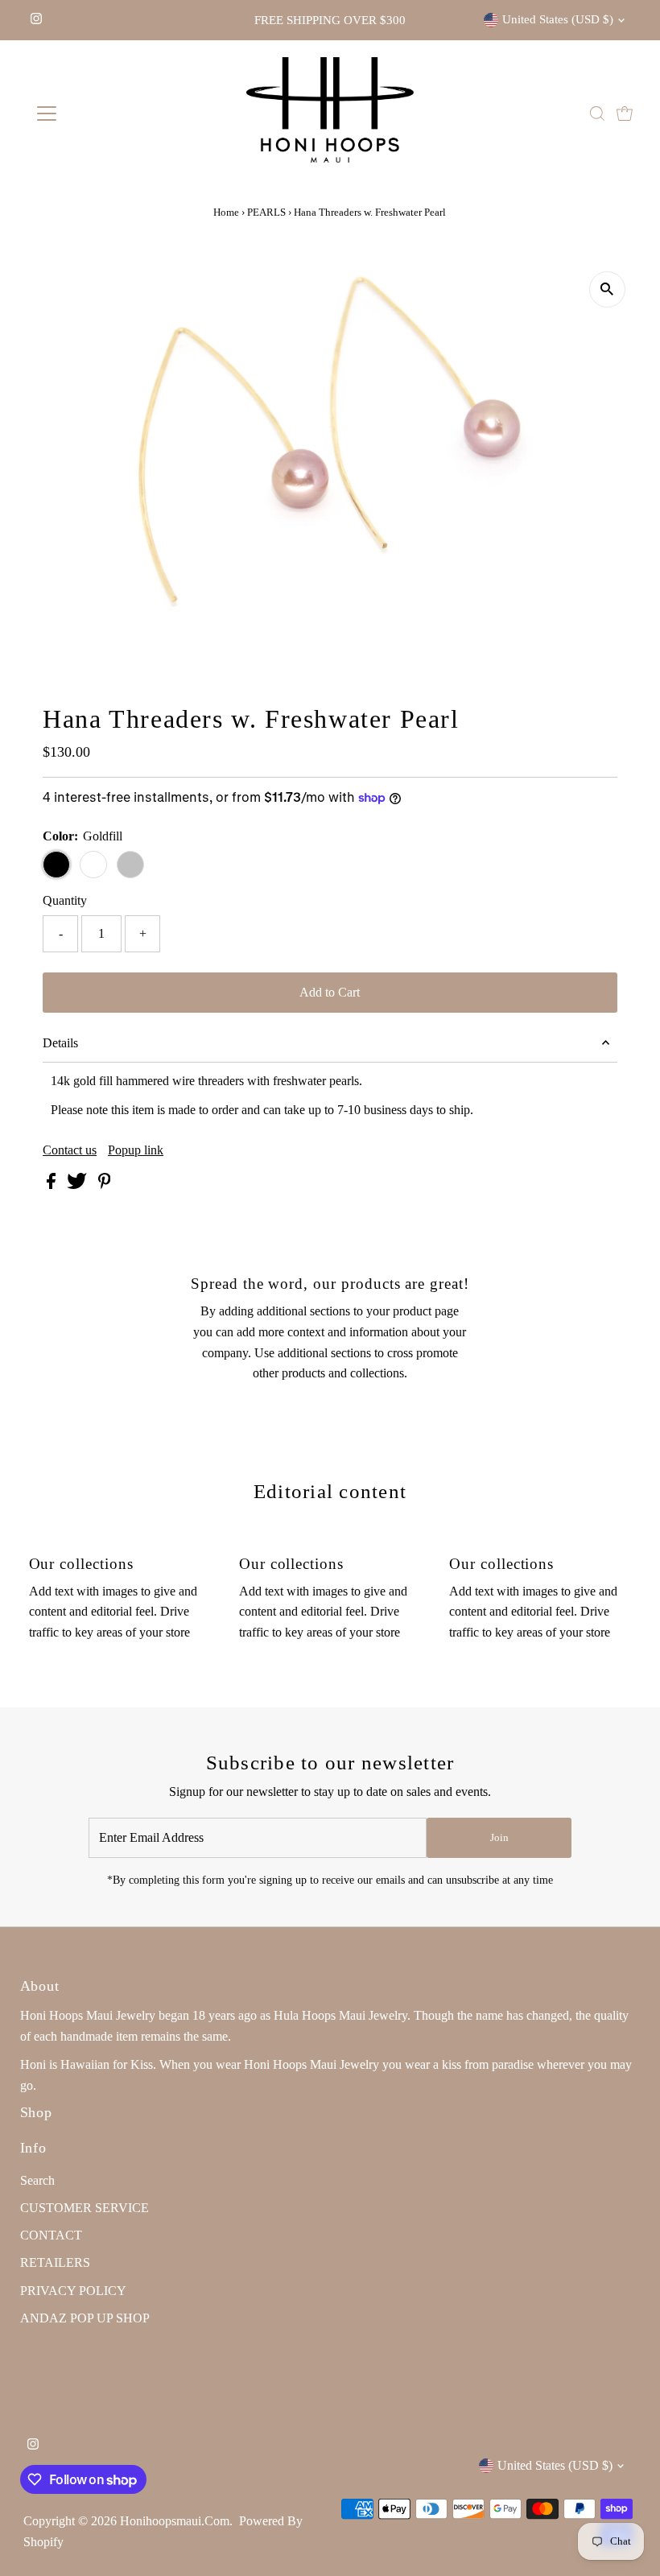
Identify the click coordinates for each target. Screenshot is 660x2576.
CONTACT (51, 2235)
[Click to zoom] (607, 289)
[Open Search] (597, 114)
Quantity (65, 900)
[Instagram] (36, 20)
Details (60, 1043)
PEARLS (266, 212)
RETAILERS (55, 2262)
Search (37, 2180)
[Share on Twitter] (78, 1185)
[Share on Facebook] (53, 1185)
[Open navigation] (99, 114)
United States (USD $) (558, 19)
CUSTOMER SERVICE (85, 2208)
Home (226, 212)
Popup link (136, 1150)
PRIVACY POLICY (73, 2291)
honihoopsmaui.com (175, 2521)
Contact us (70, 1150)
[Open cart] (625, 114)
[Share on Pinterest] (105, 1185)
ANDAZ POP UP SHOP (85, 2318)
